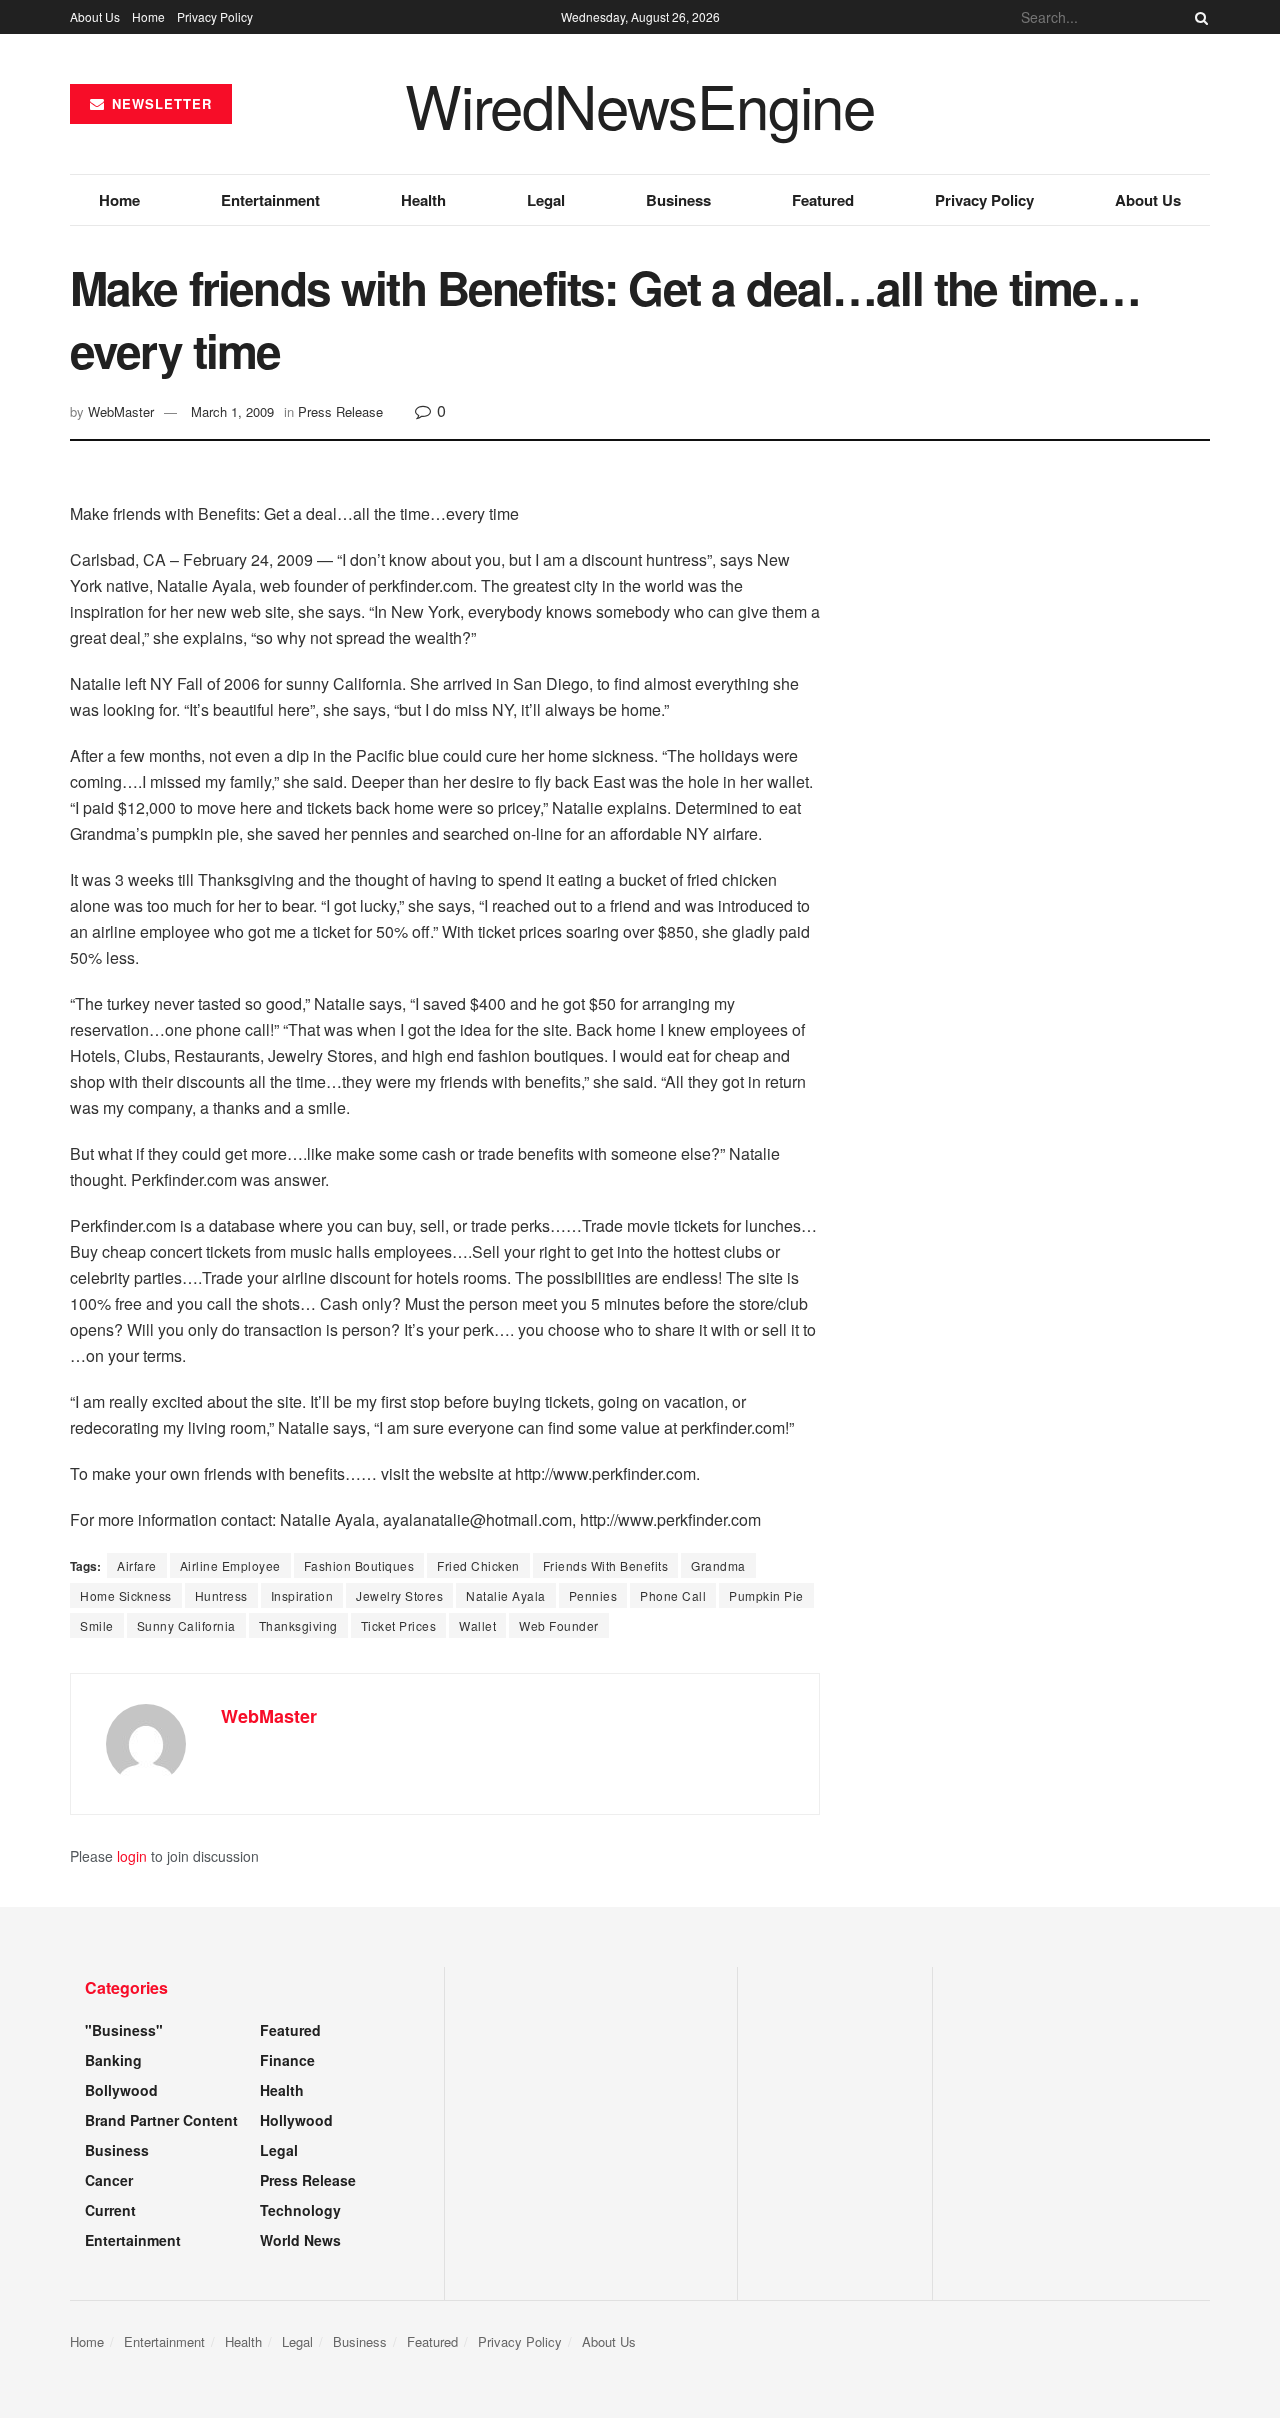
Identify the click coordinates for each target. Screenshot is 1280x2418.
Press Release (340, 411)
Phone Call (673, 1595)
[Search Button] (1198, 17)
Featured (823, 200)
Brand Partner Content (161, 2120)
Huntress (221, 1595)
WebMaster (121, 411)
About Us (95, 16)
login (132, 1856)
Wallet (477, 1625)
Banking (113, 2060)
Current (110, 2210)
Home (148, 16)
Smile (97, 1625)
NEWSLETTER (159, 103)
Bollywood (121, 2090)
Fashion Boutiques (359, 1565)
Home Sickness (126, 1595)
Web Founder (559, 1625)
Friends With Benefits (606, 1565)
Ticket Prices (399, 1625)
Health (423, 200)
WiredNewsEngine (640, 104)
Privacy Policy (215, 16)
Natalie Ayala (506, 1595)
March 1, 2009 (232, 411)
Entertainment (270, 200)
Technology (300, 2210)
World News (300, 2240)
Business (678, 200)
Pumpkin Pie (766, 1595)
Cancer (109, 2180)
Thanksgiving (298, 1625)
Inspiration (302, 1595)
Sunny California (186, 1625)
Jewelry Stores (399, 1595)
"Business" (124, 2030)
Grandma (718, 1565)
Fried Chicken (478, 1565)
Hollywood (296, 2120)
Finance (287, 2060)
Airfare (137, 1565)
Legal (546, 200)
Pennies (593, 1595)
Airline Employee (230, 1565)
